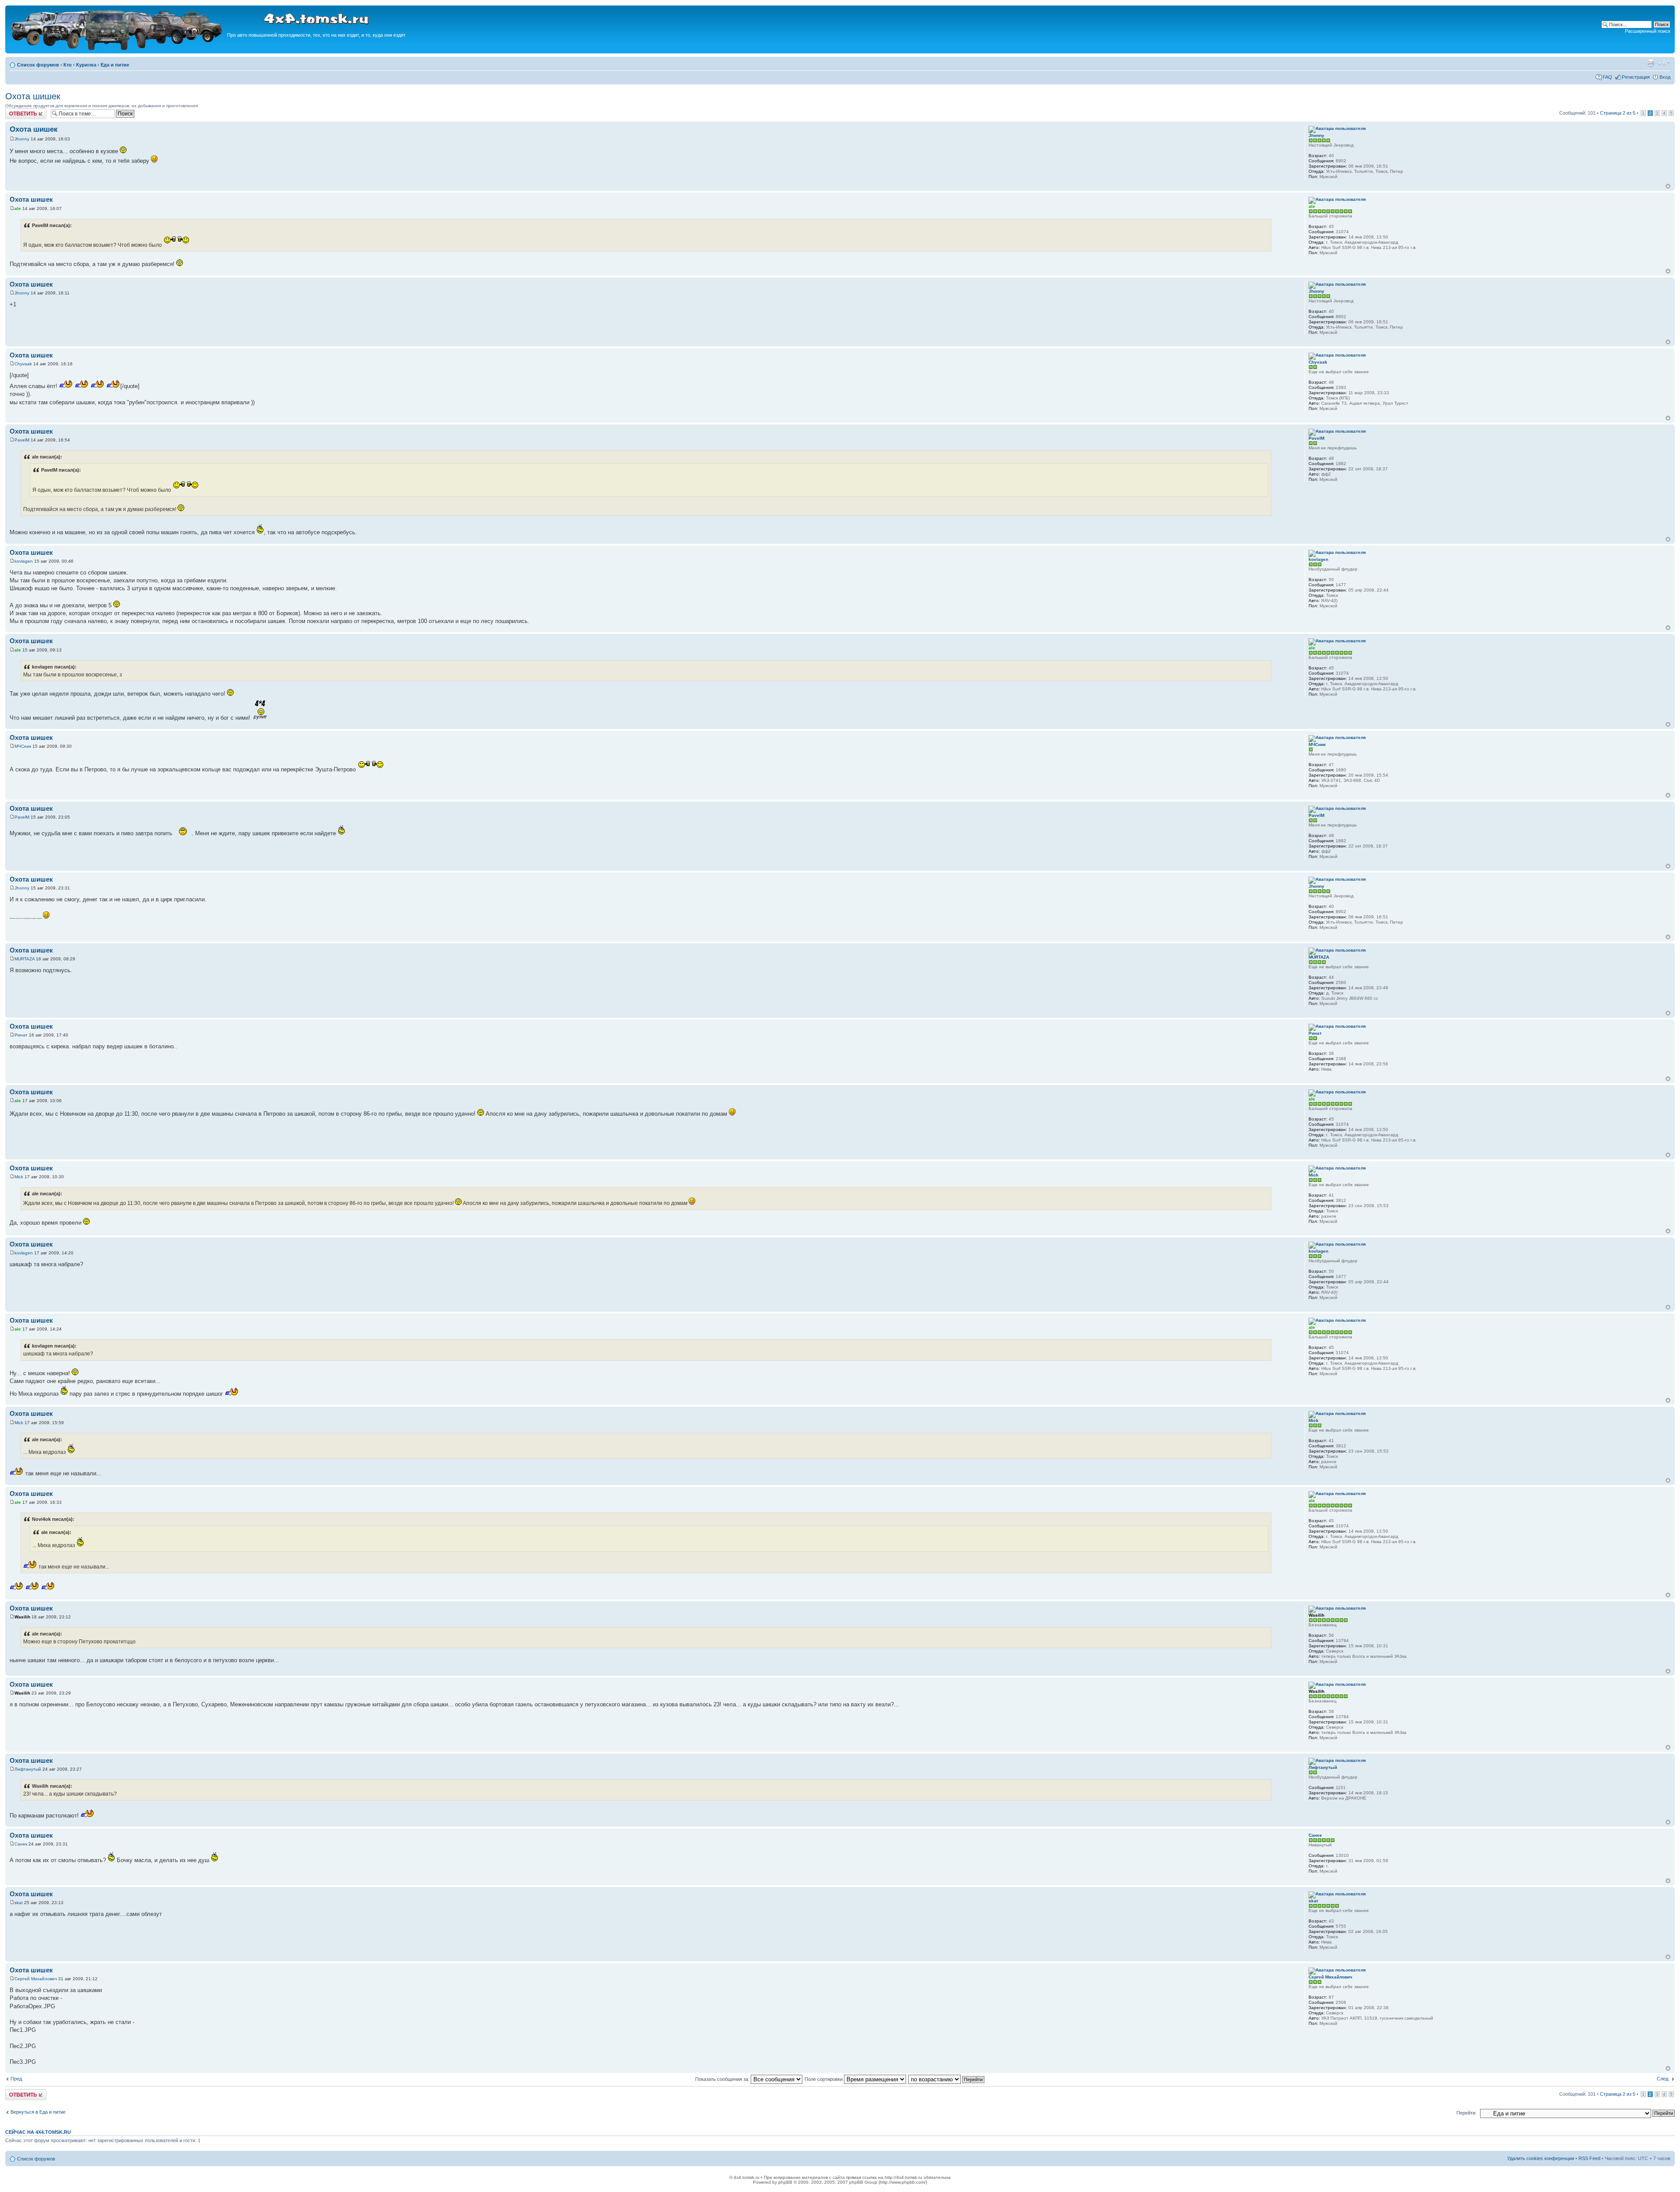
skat (19, 1903)
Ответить (16, 111)
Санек (21, 1844)
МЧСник (23, 746)
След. (1663, 2079)
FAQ (1607, 77)
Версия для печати (1651, 63)
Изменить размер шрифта (1664, 63)
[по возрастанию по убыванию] (947, 2079)
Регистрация (1636, 77)
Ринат (21, 1035)
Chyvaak (23, 364)
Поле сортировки (824, 2079)
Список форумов (38, 65)
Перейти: (1466, 2113)
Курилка (86, 65)
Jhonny (22, 139)
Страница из (1618, 113)
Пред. (17, 2079)
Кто (68, 65)
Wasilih (22, 1617)
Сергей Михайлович (36, 1979)
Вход (1665, 77)
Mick (19, 1177)
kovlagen (24, 561)
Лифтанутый (28, 1769)
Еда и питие (115, 65)
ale (18, 208)
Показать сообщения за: (723, 2079)
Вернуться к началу (1668, 186)
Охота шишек (33, 96)
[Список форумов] (117, 49)
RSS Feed (1589, 2158)
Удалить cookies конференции (1541, 2158)
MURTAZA (24, 959)
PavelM (22, 440)
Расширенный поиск (1648, 31)
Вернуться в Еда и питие (38, 2112)
